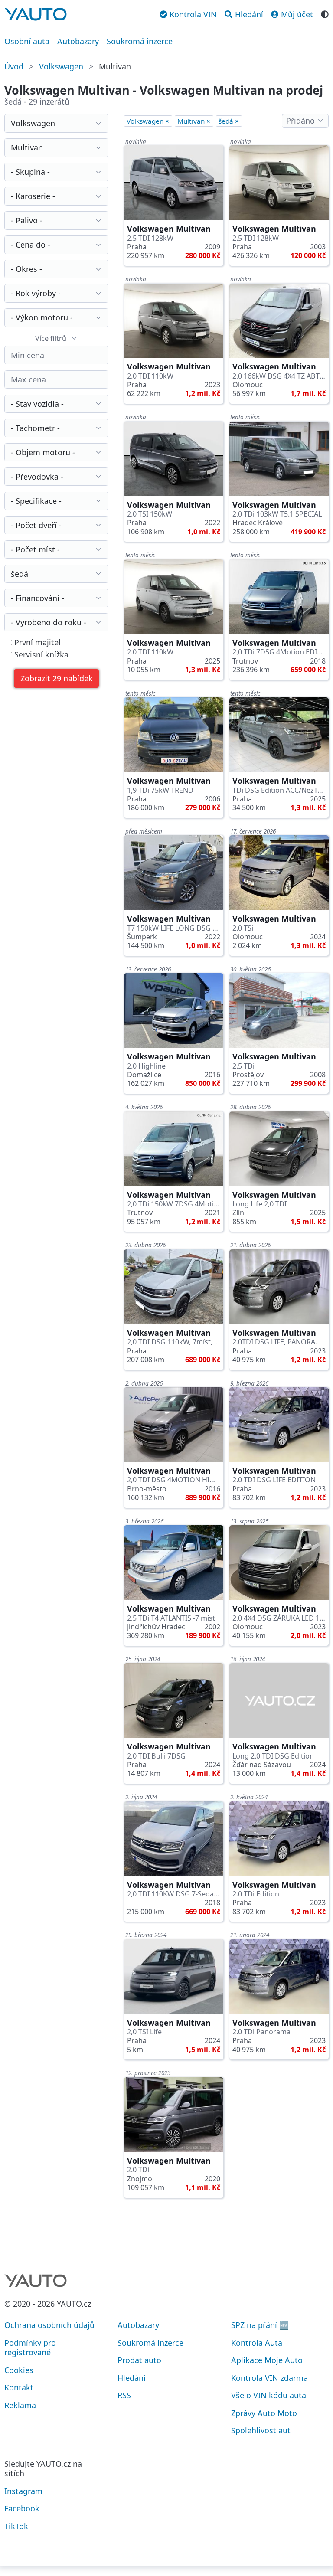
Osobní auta (27, 41)
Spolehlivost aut (261, 2430)
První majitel (36, 642)
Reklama (20, 2405)
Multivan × (194, 121)
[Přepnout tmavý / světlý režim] (325, 13)
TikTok (16, 2526)
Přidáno (300, 121)
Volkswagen (61, 66)
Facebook (22, 2508)
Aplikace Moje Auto (267, 2360)
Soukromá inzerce (140, 41)
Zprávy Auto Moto (264, 2413)
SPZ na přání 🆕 (260, 2325)
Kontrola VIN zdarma (269, 2378)
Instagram (23, 2491)
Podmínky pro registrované (30, 2348)
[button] (56, 678)
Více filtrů (51, 338)
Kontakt (19, 2387)
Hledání (132, 2378)
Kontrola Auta (257, 2343)
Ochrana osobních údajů (49, 2325)
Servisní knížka (40, 655)
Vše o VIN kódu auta (269, 2395)
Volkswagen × (148, 121)
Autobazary (78, 41)
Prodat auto (139, 2360)
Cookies (19, 2370)
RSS (124, 2395)
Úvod (14, 66)
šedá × (229, 121)
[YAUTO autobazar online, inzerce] (36, 14)
